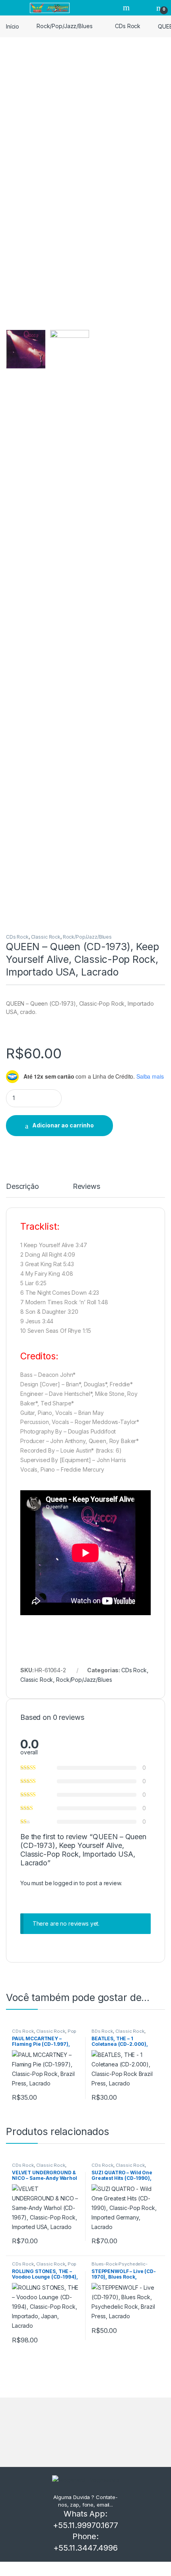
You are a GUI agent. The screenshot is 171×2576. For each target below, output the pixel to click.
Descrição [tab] (22, 1187)
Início (13, 26)
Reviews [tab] (86, 1187)
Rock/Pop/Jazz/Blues (64, 26)
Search (127, 8)
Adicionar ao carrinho (63, 1125)
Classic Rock (46, 937)
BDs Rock (102, 2031)
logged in (66, 1883)
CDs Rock (128, 26)
